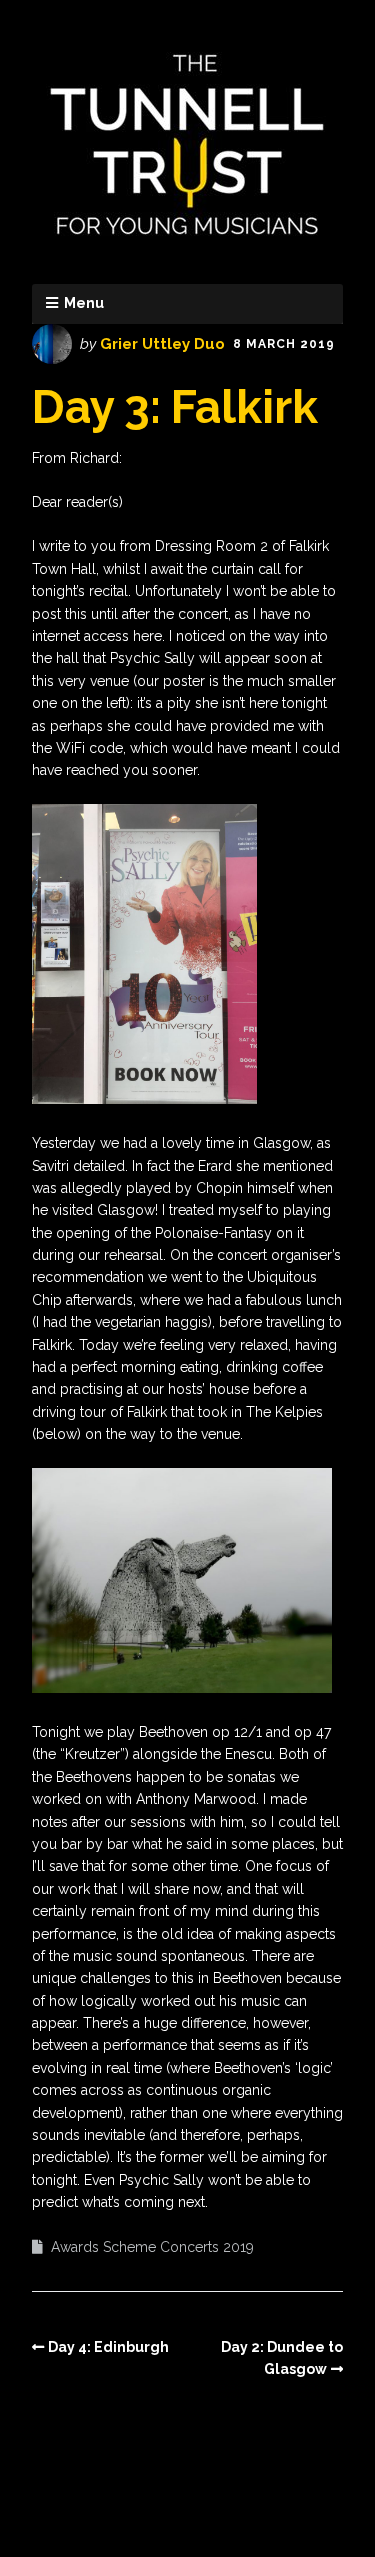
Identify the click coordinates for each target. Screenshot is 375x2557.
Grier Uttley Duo (162, 344)
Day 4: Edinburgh (108, 2347)
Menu (84, 303)
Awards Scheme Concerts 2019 (152, 2247)
